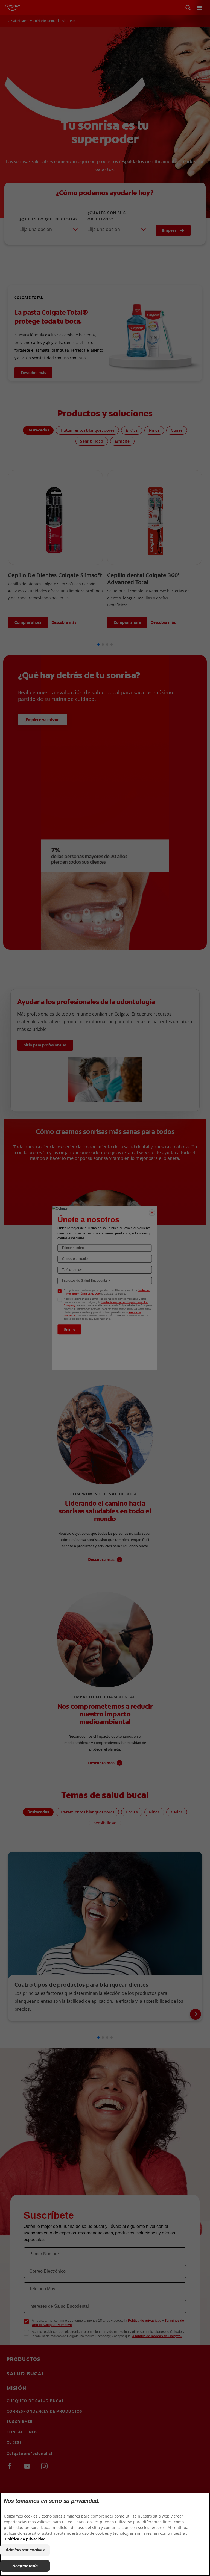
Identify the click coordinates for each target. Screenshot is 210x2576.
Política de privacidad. (26, 2539)
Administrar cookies (25, 2550)
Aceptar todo (25, 2566)
